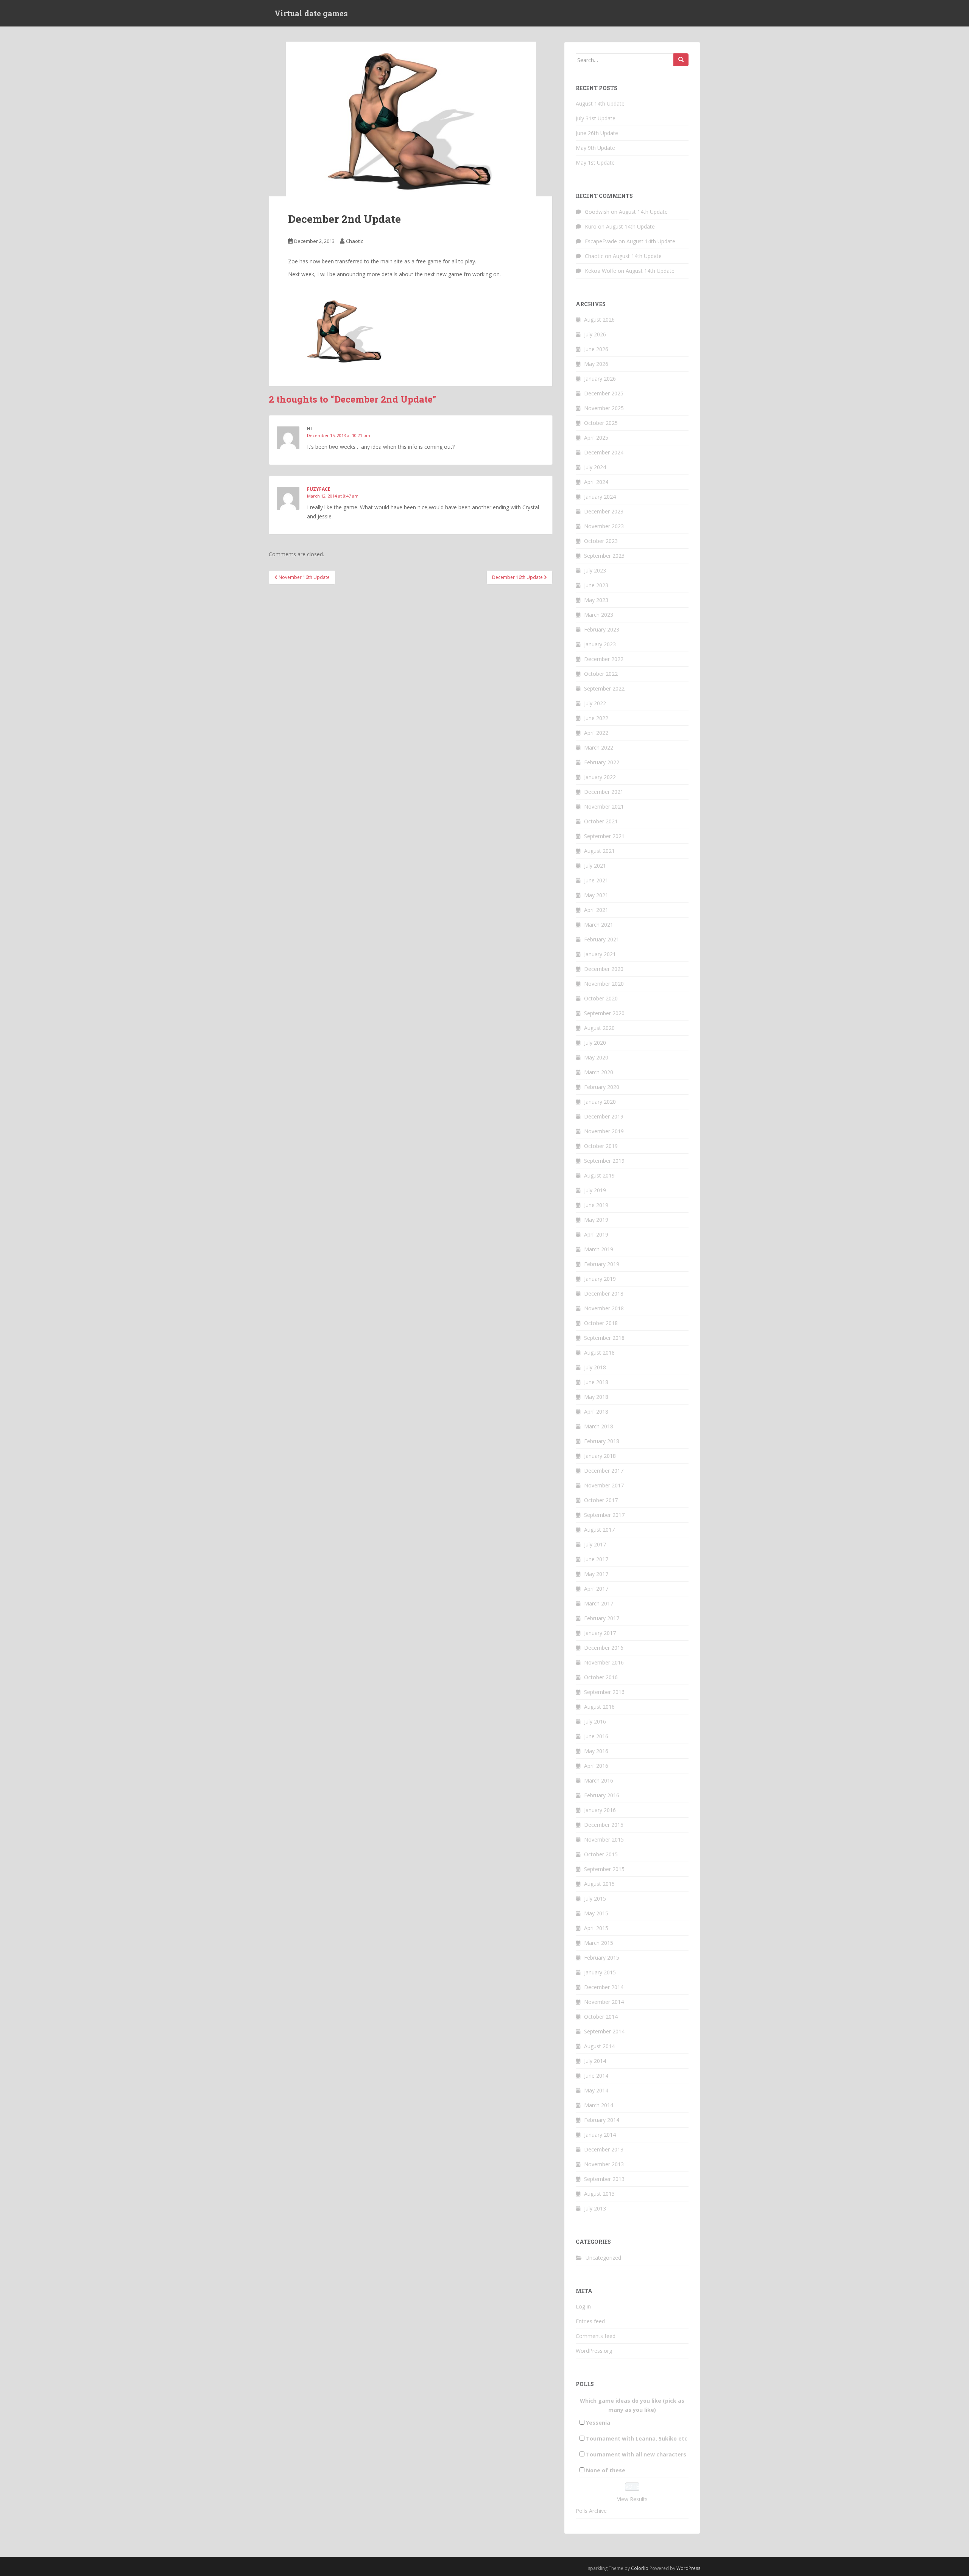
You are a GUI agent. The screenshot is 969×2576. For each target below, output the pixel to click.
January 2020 (600, 1102)
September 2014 (604, 2031)
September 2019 (604, 1161)
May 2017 (596, 1574)
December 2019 (604, 1116)
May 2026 (596, 364)
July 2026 (595, 334)
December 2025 (604, 393)
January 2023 (600, 644)
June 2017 (596, 1559)
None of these (606, 2470)
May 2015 (596, 1913)
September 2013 (604, 2179)
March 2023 (599, 615)
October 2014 (601, 2017)
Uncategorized (603, 2258)
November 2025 (604, 408)
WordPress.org (594, 2351)
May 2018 (596, 1397)
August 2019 (599, 1175)
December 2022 (604, 659)
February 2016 (602, 1795)
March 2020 (599, 1072)
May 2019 (596, 1220)
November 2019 (604, 1131)
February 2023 (602, 629)
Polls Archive (591, 2511)
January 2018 (600, 1456)
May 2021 (596, 895)
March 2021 (599, 925)
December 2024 (604, 452)
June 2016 (596, 1736)
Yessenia (598, 2423)
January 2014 (600, 2135)
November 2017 (604, 1485)
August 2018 (599, 1353)
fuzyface (319, 489)
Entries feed (590, 2321)
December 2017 (604, 1471)
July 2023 (595, 570)
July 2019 (595, 1190)
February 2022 (602, 762)
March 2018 (599, 1426)
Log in (583, 2306)
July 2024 (595, 467)
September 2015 (604, 1869)
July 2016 (595, 1721)
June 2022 (596, 718)
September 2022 (604, 688)
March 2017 (599, 1603)
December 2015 (604, 1825)
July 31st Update (596, 118)
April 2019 (596, 1234)
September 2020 (604, 1013)
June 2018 (596, 1382)
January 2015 (600, 1972)
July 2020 (595, 1043)
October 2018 (601, 1323)
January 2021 (600, 954)
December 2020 (604, 969)
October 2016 (601, 1677)
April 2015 (596, 1928)
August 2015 (599, 1884)
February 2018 (602, 1441)
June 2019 (596, 1205)
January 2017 (600, 1633)
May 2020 (596, 1057)
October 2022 (601, 674)
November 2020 (604, 984)
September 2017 (604, 1515)
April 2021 (596, 910)
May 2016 (596, 1751)
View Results (632, 2499)
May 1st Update (595, 163)
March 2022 (599, 747)
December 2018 (604, 1293)
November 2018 (604, 1308)
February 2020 (602, 1087)
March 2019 (599, 1249)
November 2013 (604, 2164)
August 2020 (599, 1028)
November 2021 (604, 807)
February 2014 (602, 2120)
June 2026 (596, 349)
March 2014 (599, 2105)
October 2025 (601, 423)
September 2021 (604, 836)
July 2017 (595, 1544)
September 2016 (604, 1692)
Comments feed (596, 2336)
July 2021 (595, 866)
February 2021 (602, 939)
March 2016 (599, 1780)
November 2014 (604, 2002)
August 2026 (599, 320)
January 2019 (600, 1279)
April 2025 (596, 438)
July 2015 (595, 1899)
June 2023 (596, 585)
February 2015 (602, 1958)
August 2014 (599, 2046)
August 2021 (599, 851)
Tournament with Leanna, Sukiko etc (637, 2438)
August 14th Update (600, 103)
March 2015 (599, 1943)
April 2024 (596, 482)
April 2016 (596, 1766)
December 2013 (604, 2149)
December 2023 (604, 511)
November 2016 (604, 1662)
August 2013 (599, 2194)
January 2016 (600, 1810)
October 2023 (601, 541)
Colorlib (640, 2568)
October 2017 (601, 1500)
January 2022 (600, 777)
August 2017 (599, 1530)
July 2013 (595, 2208)
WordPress (688, 2568)
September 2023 (604, 556)
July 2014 (595, 2061)
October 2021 (601, 821)
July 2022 (595, 703)
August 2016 (599, 1707)
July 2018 (595, 1367)
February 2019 (602, 1264)
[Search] (681, 60)
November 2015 (604, 1839)
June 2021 (596, 880)
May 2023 (596, 600)
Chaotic (354, 241)
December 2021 (604, 792)
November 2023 (604, 526)
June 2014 (596, 2076)
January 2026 (600, 379)
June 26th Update (597, 133)
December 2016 (604, 1648)
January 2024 (600, 497)
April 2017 (596, 1589)
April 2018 (596, 1412)
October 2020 (601, 998)
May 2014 (596, 2090)
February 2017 (602, 1618)
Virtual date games (311, 13)
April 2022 (596, 733)
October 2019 (601, 1146)
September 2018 (604, 1338)
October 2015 (601, 1854)
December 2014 (604, 1987)
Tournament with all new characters (636, 2454)
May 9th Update (595, 148)
